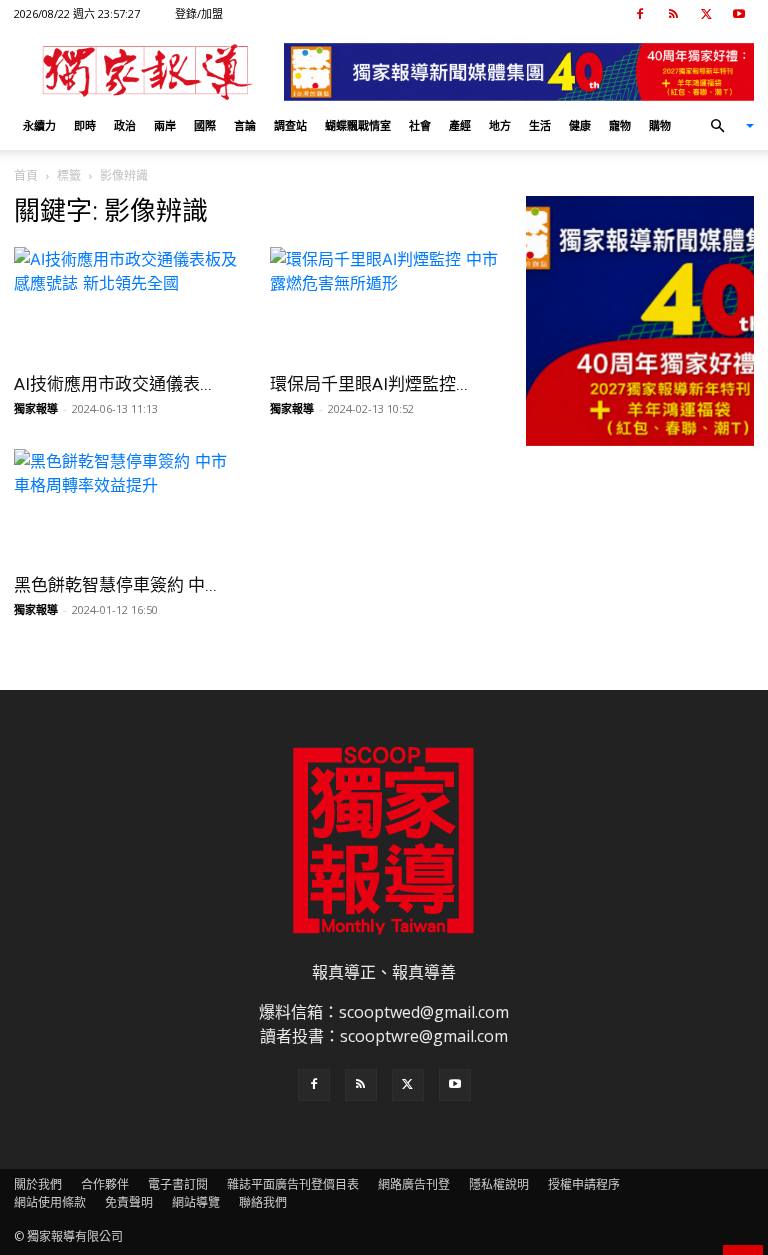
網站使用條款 (50, 1202)
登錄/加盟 (199, 13)
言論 (245, 125)
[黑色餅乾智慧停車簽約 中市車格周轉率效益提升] (128, 505)
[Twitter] (706, 14)
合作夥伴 (105, 1184)
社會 (420, 125)
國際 (205, 125)
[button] (724, 126)
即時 (85, 125)
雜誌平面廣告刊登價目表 (293, 1184)
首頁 (26, 175)
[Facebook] (640, 14)
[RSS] (673, 14)
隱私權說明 (499, 1184)
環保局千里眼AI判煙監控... (369, 384)
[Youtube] (739, 14)
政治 (125, 125)
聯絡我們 (263, 1202)
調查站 (290, 125)
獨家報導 (36, 408)
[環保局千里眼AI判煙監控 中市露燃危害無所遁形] (384, 303)
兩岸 (165, 125)
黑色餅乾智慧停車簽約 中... (115, 585)
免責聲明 (129, 1202)
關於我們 (38, 1184)
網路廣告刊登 (414, 1184)
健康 (580, 125)
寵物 (620, 125)
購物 (660, 125)
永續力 (39, 125)
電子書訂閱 (178, 1184)
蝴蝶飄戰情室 (358, 125)
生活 (540, 125)
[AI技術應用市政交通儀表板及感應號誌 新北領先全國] (128, 303)
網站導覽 (196, 1202)
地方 (500, 125)
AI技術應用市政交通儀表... (113, 384)
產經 (460, 125)
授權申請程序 (584, 1184)
